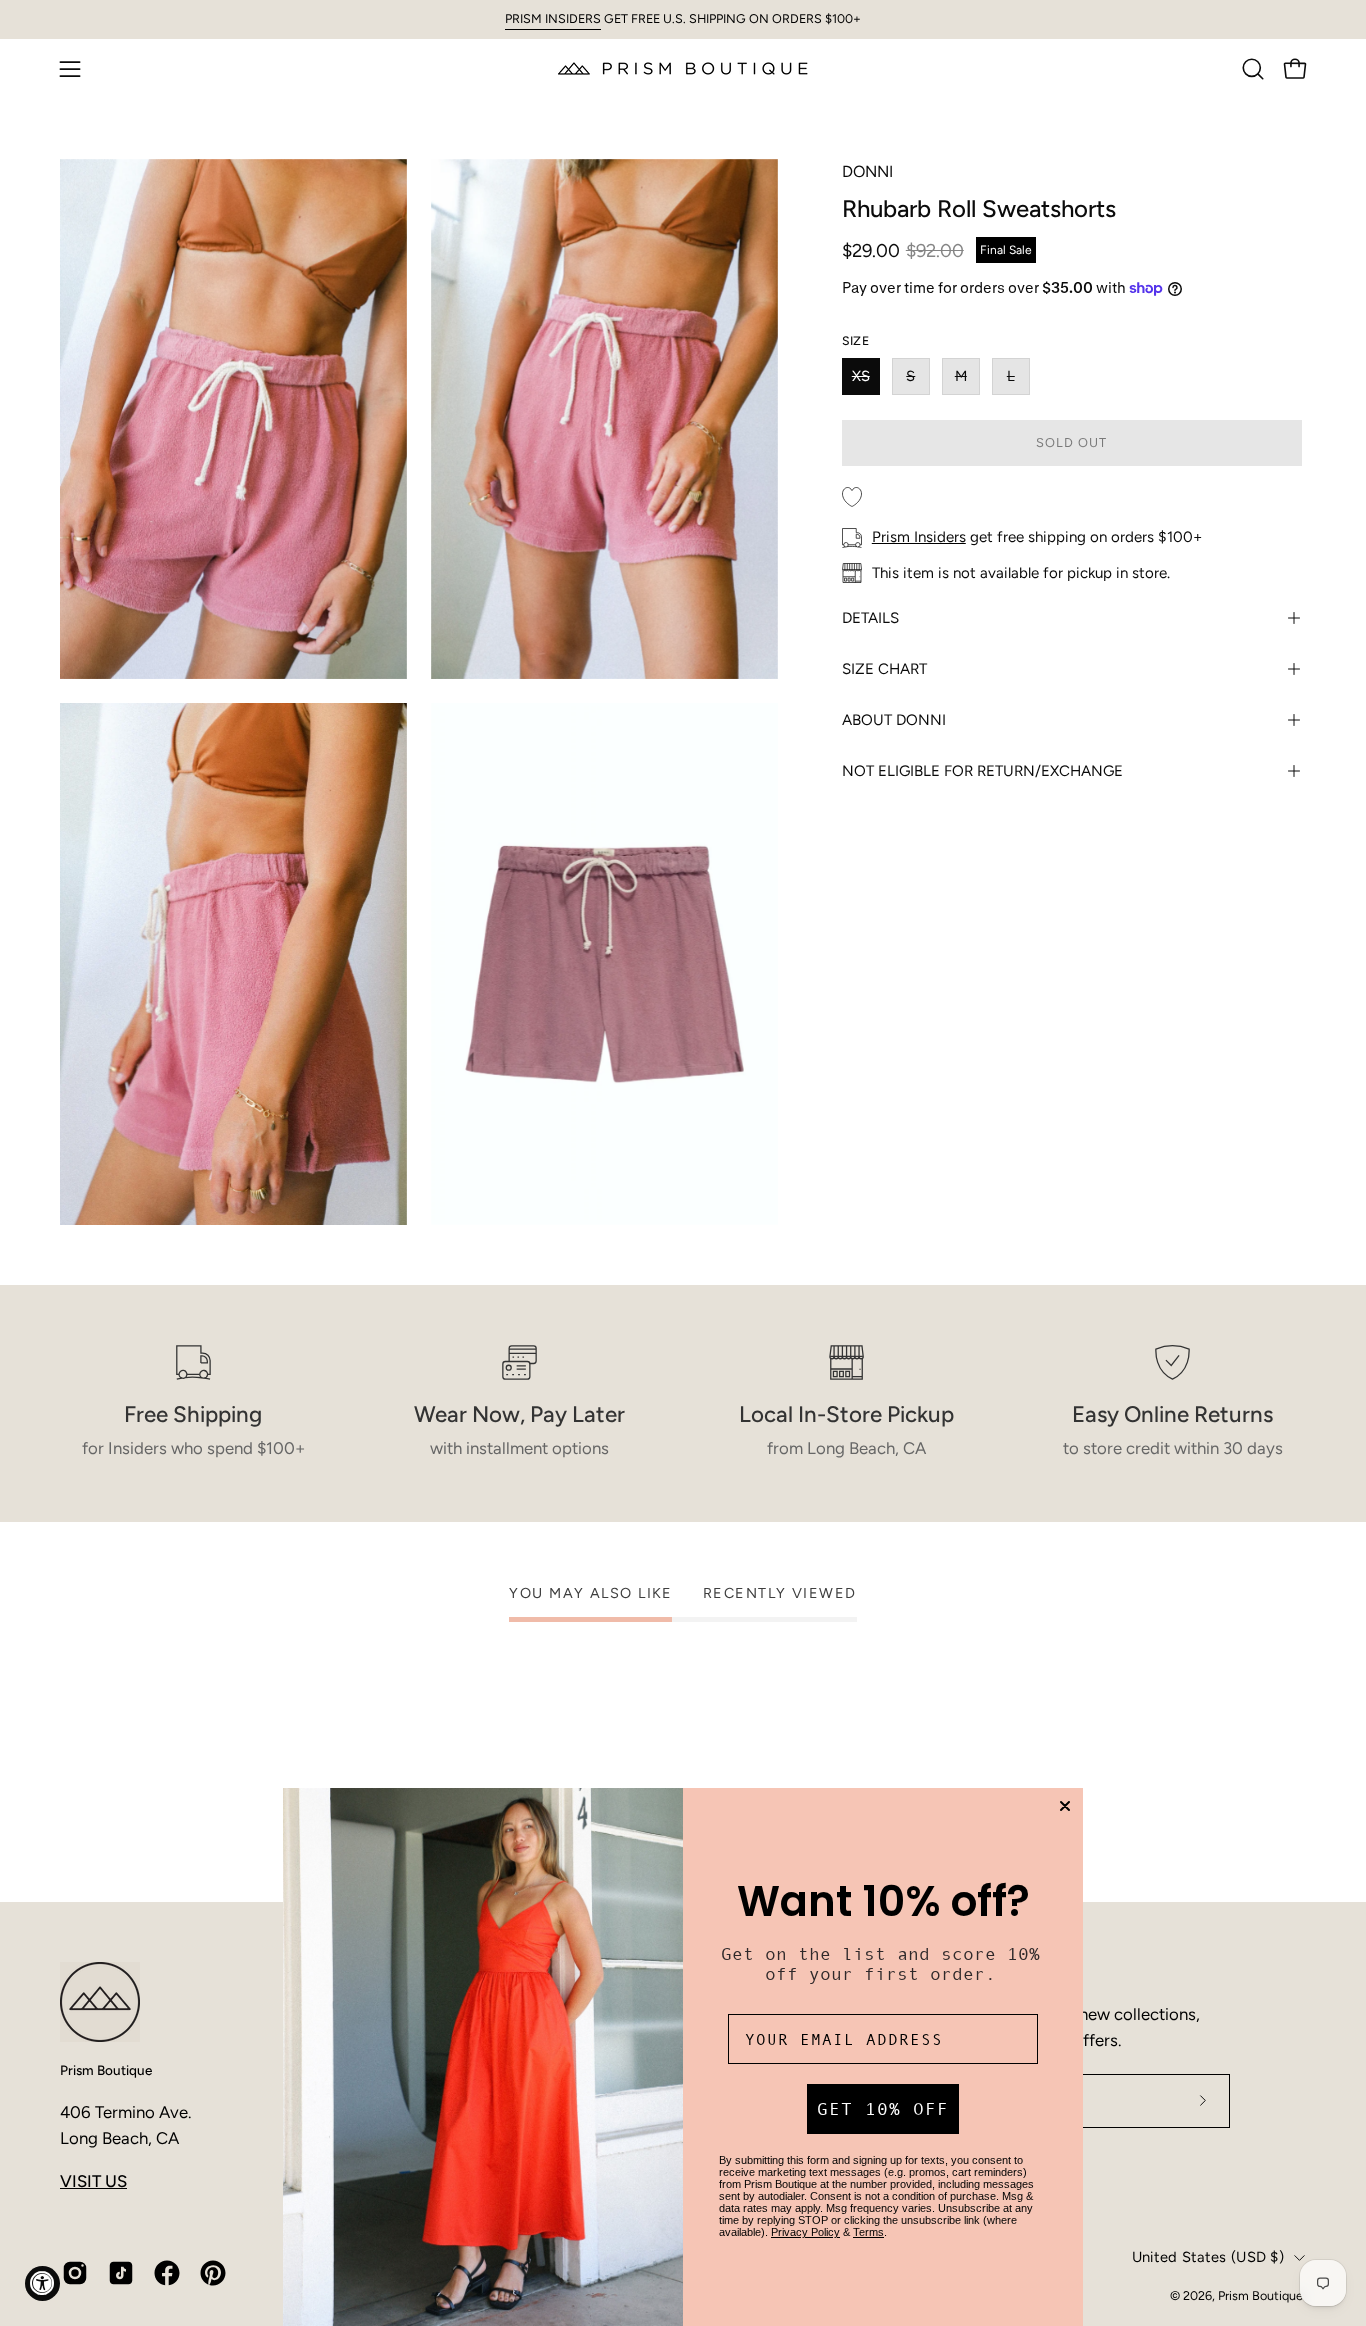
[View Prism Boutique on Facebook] (167, 2273)
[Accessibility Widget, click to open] (42, 2283)
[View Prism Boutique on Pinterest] (213, 2273)
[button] (1253, 69)
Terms (868, 2232)
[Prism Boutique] (683, 68)
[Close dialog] (1065, 1806)
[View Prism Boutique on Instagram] (75, 2273)
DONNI (867, 171)
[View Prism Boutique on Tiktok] (121, 2273)
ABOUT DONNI (894, 720)
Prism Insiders (919, 537)
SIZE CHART (884, 669)
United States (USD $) (1208, 2257)
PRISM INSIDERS (553, 18)
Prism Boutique (106, 2070)
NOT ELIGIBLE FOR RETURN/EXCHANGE (982, 771)
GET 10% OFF (883, 2109)
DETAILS (870, 618)
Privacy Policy (805, 2232)
